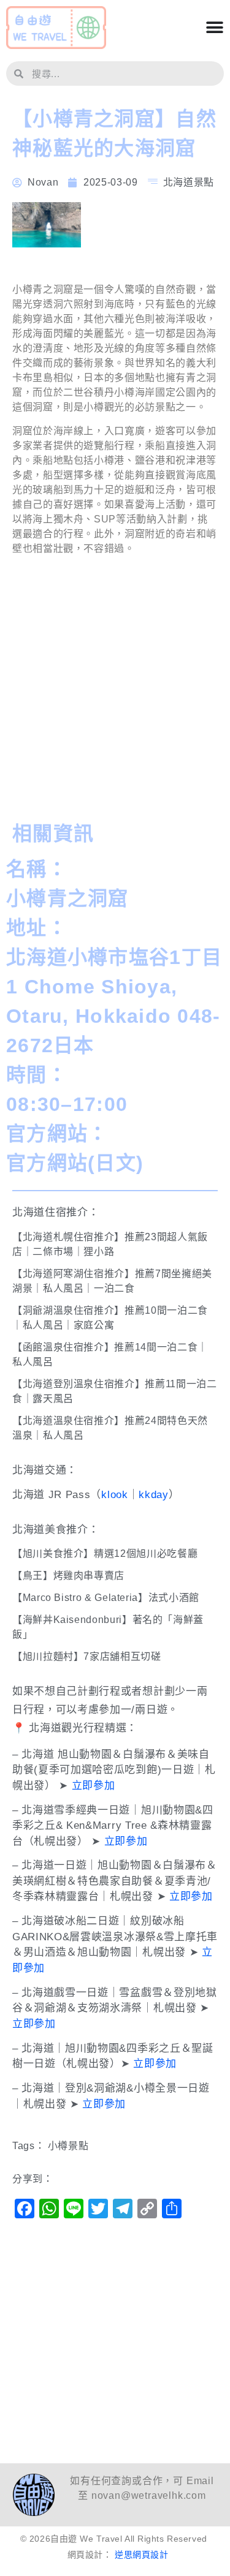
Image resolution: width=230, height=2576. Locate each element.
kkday (153, 1495)
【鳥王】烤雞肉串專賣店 (68, 1576)
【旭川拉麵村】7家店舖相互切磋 (87, 1656)
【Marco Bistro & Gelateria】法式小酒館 (106, 1598)
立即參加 (94, 1786)
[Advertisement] (115, 692)
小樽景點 (68, 2146)
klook (114, 1495)
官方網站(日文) (75, 1163)
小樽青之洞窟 (67, 898)
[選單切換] (215, 28)
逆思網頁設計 (141, 2555)
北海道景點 (189, 182)
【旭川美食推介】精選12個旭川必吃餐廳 (105, 1554)
